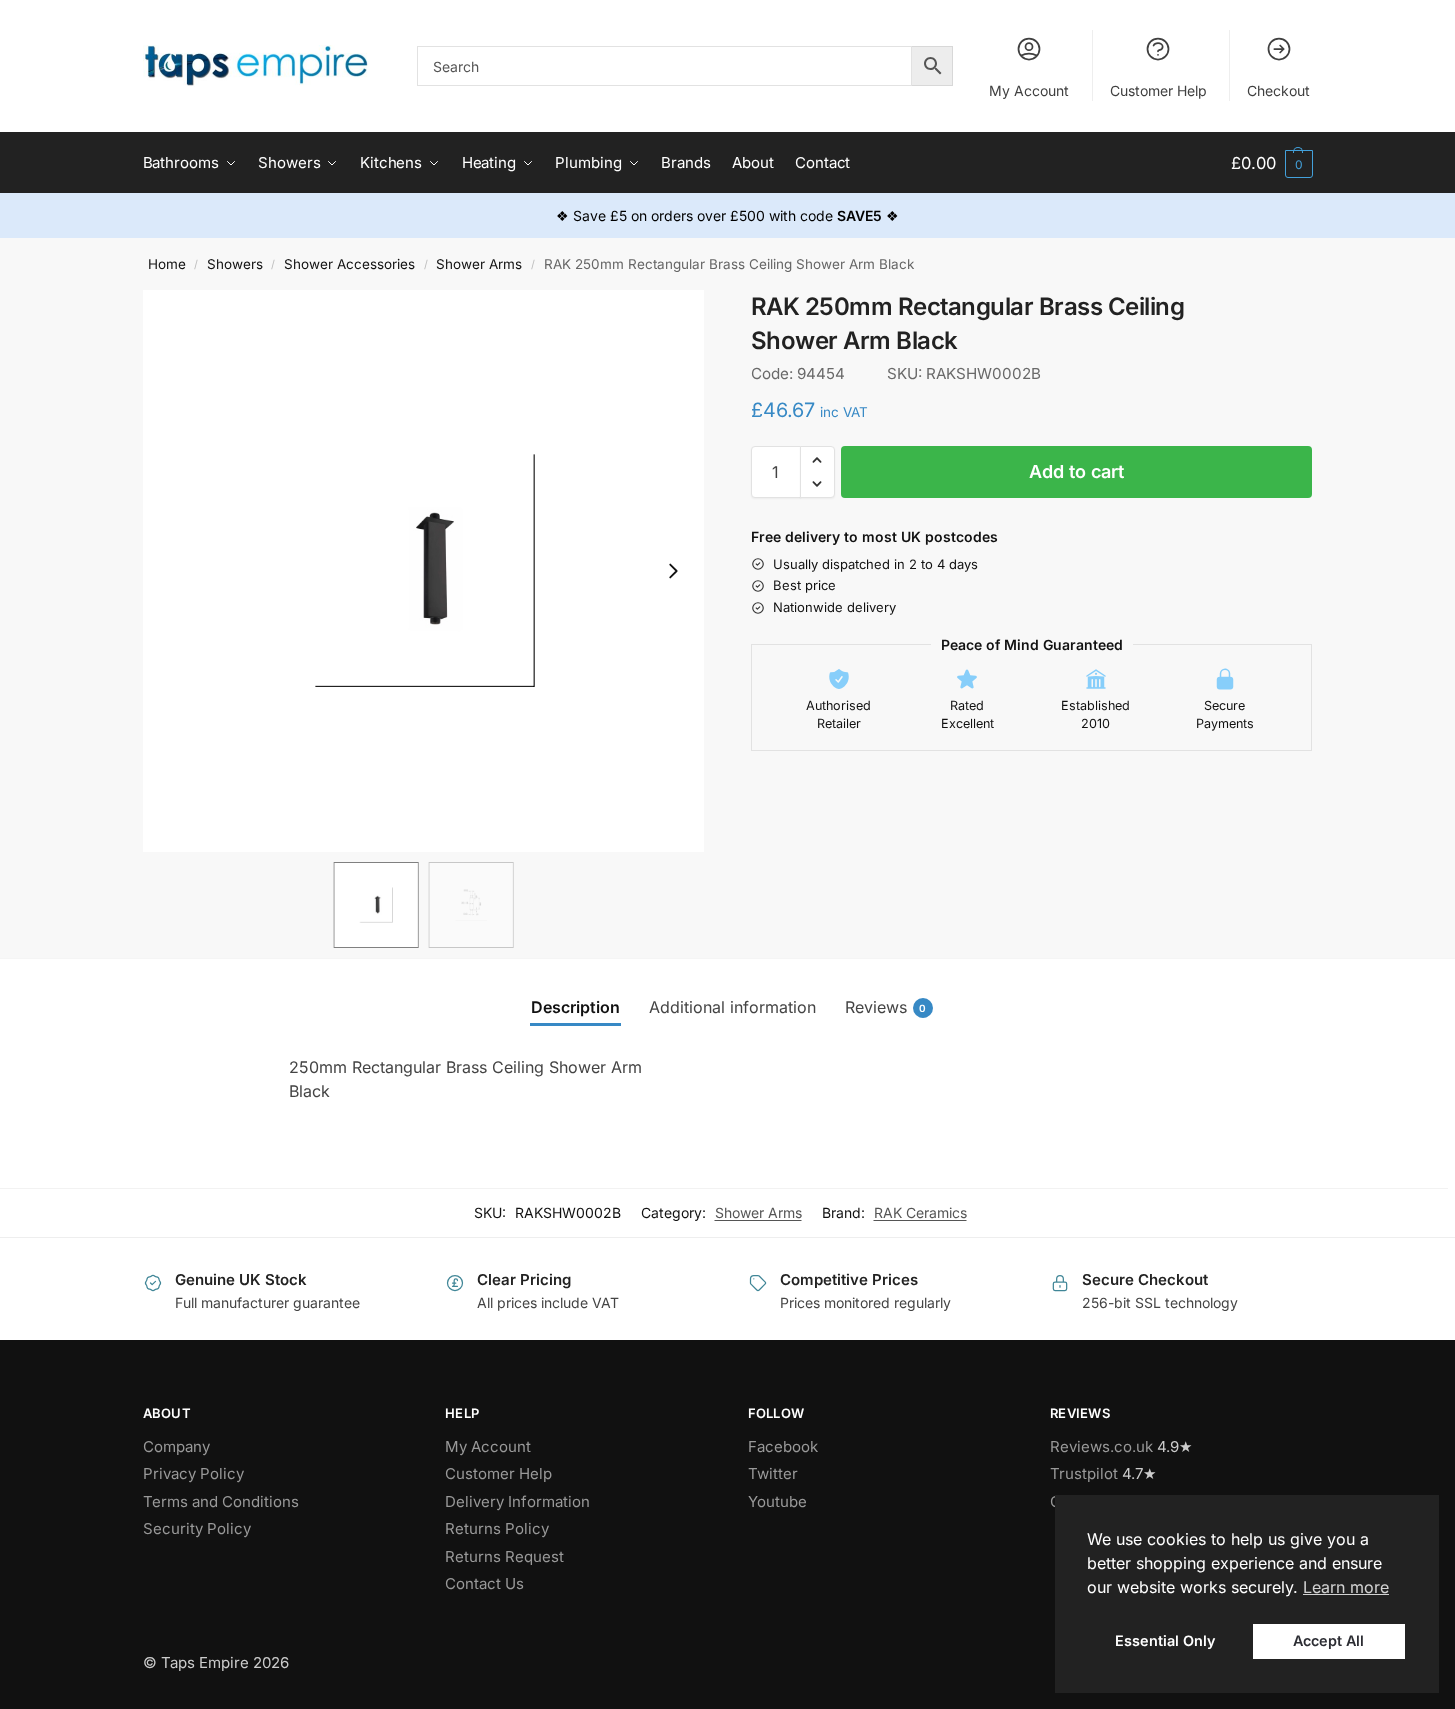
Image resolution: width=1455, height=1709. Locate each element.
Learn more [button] (1346, 1587)
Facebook (783, 1446)
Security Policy (197, 1528)
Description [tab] (575, 1007)
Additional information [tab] (732, 1007)
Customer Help (1158, 90)
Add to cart (1076, 471)
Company (176, 1446)
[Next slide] (673, 571)
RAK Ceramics (920, 1212)
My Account (1029, 90)
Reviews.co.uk (1101, 1446)
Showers (235, 264)
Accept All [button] (1328, 1640)
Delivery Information (517, 1501)
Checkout (1278, 90)
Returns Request (504, 1556)
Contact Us (484, 1583)
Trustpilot (1084, 1473)
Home (167, 264)
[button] (1271, 163)
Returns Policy (497, 1528)
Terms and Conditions (221, 1501)
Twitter (773, 1473)
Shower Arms (479, 264)
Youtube (777, 1501)
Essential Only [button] (1165, 1640)
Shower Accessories (349, 264)
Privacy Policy (193, 1473)
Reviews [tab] (886, 1007)
